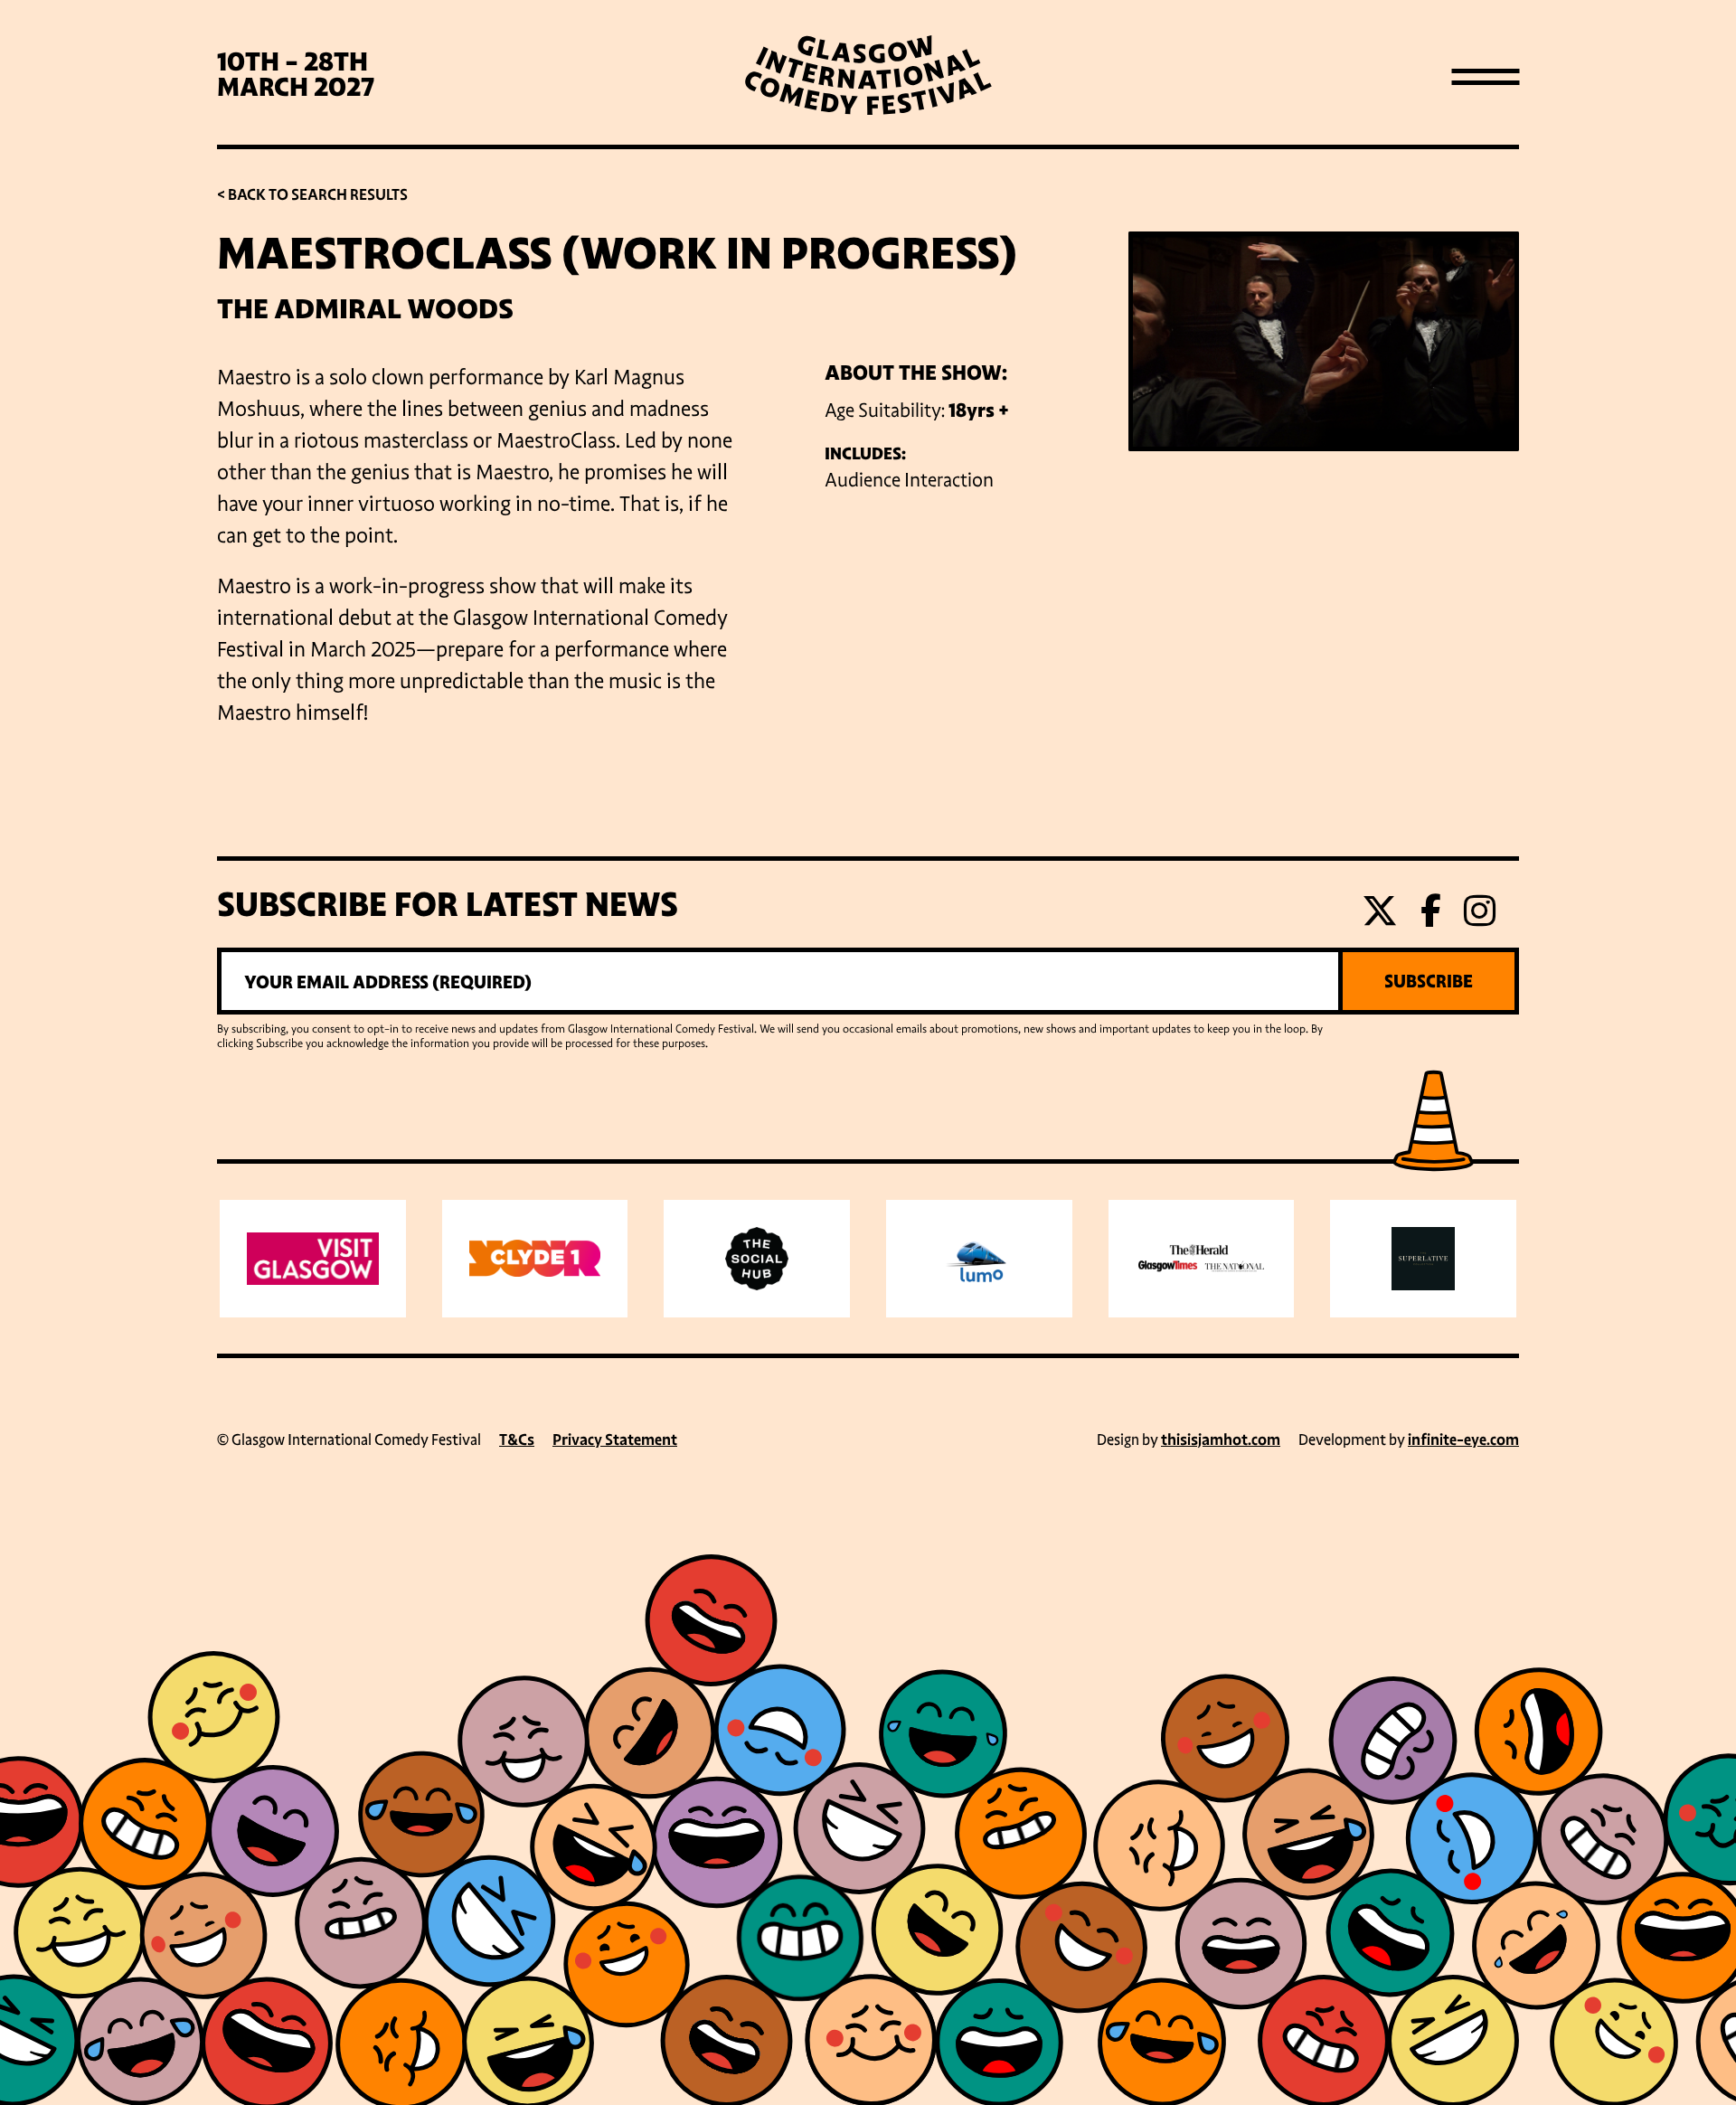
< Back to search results (312, 195)
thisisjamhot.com (1221, 1440)
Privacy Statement (615, 1440)
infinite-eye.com (1463, 1440)
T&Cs (517, 1440)
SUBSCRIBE (1429, 981)
